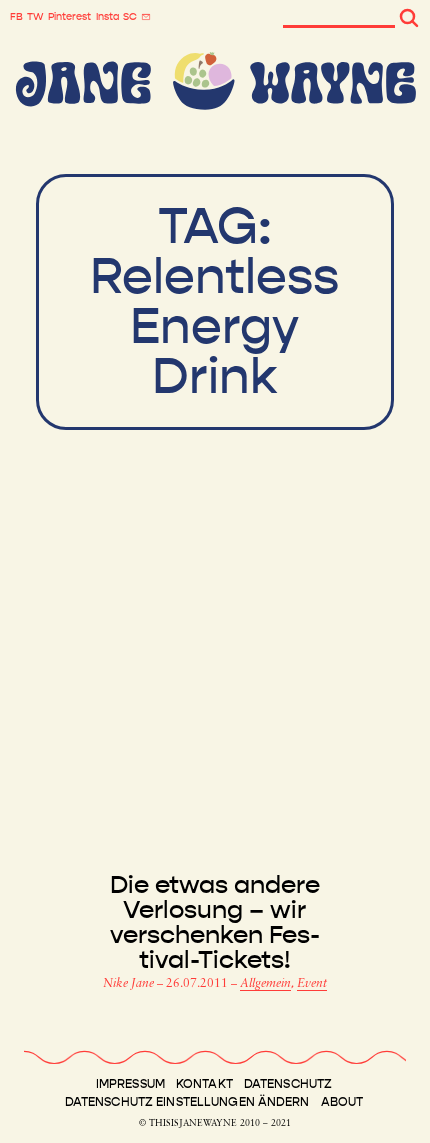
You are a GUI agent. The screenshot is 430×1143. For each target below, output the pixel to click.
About (342, 1102)
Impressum (130, 1084)
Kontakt (204, 1084)
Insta (107, 17)
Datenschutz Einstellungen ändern (187, 1102)
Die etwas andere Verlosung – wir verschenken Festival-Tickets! (215, 923)
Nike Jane (130, 984)
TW (35, 17)
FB (16, 17)
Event (312, 984)
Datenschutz (288, 1084)
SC (130, 17)
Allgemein (265, 984)
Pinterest (69, 17)
